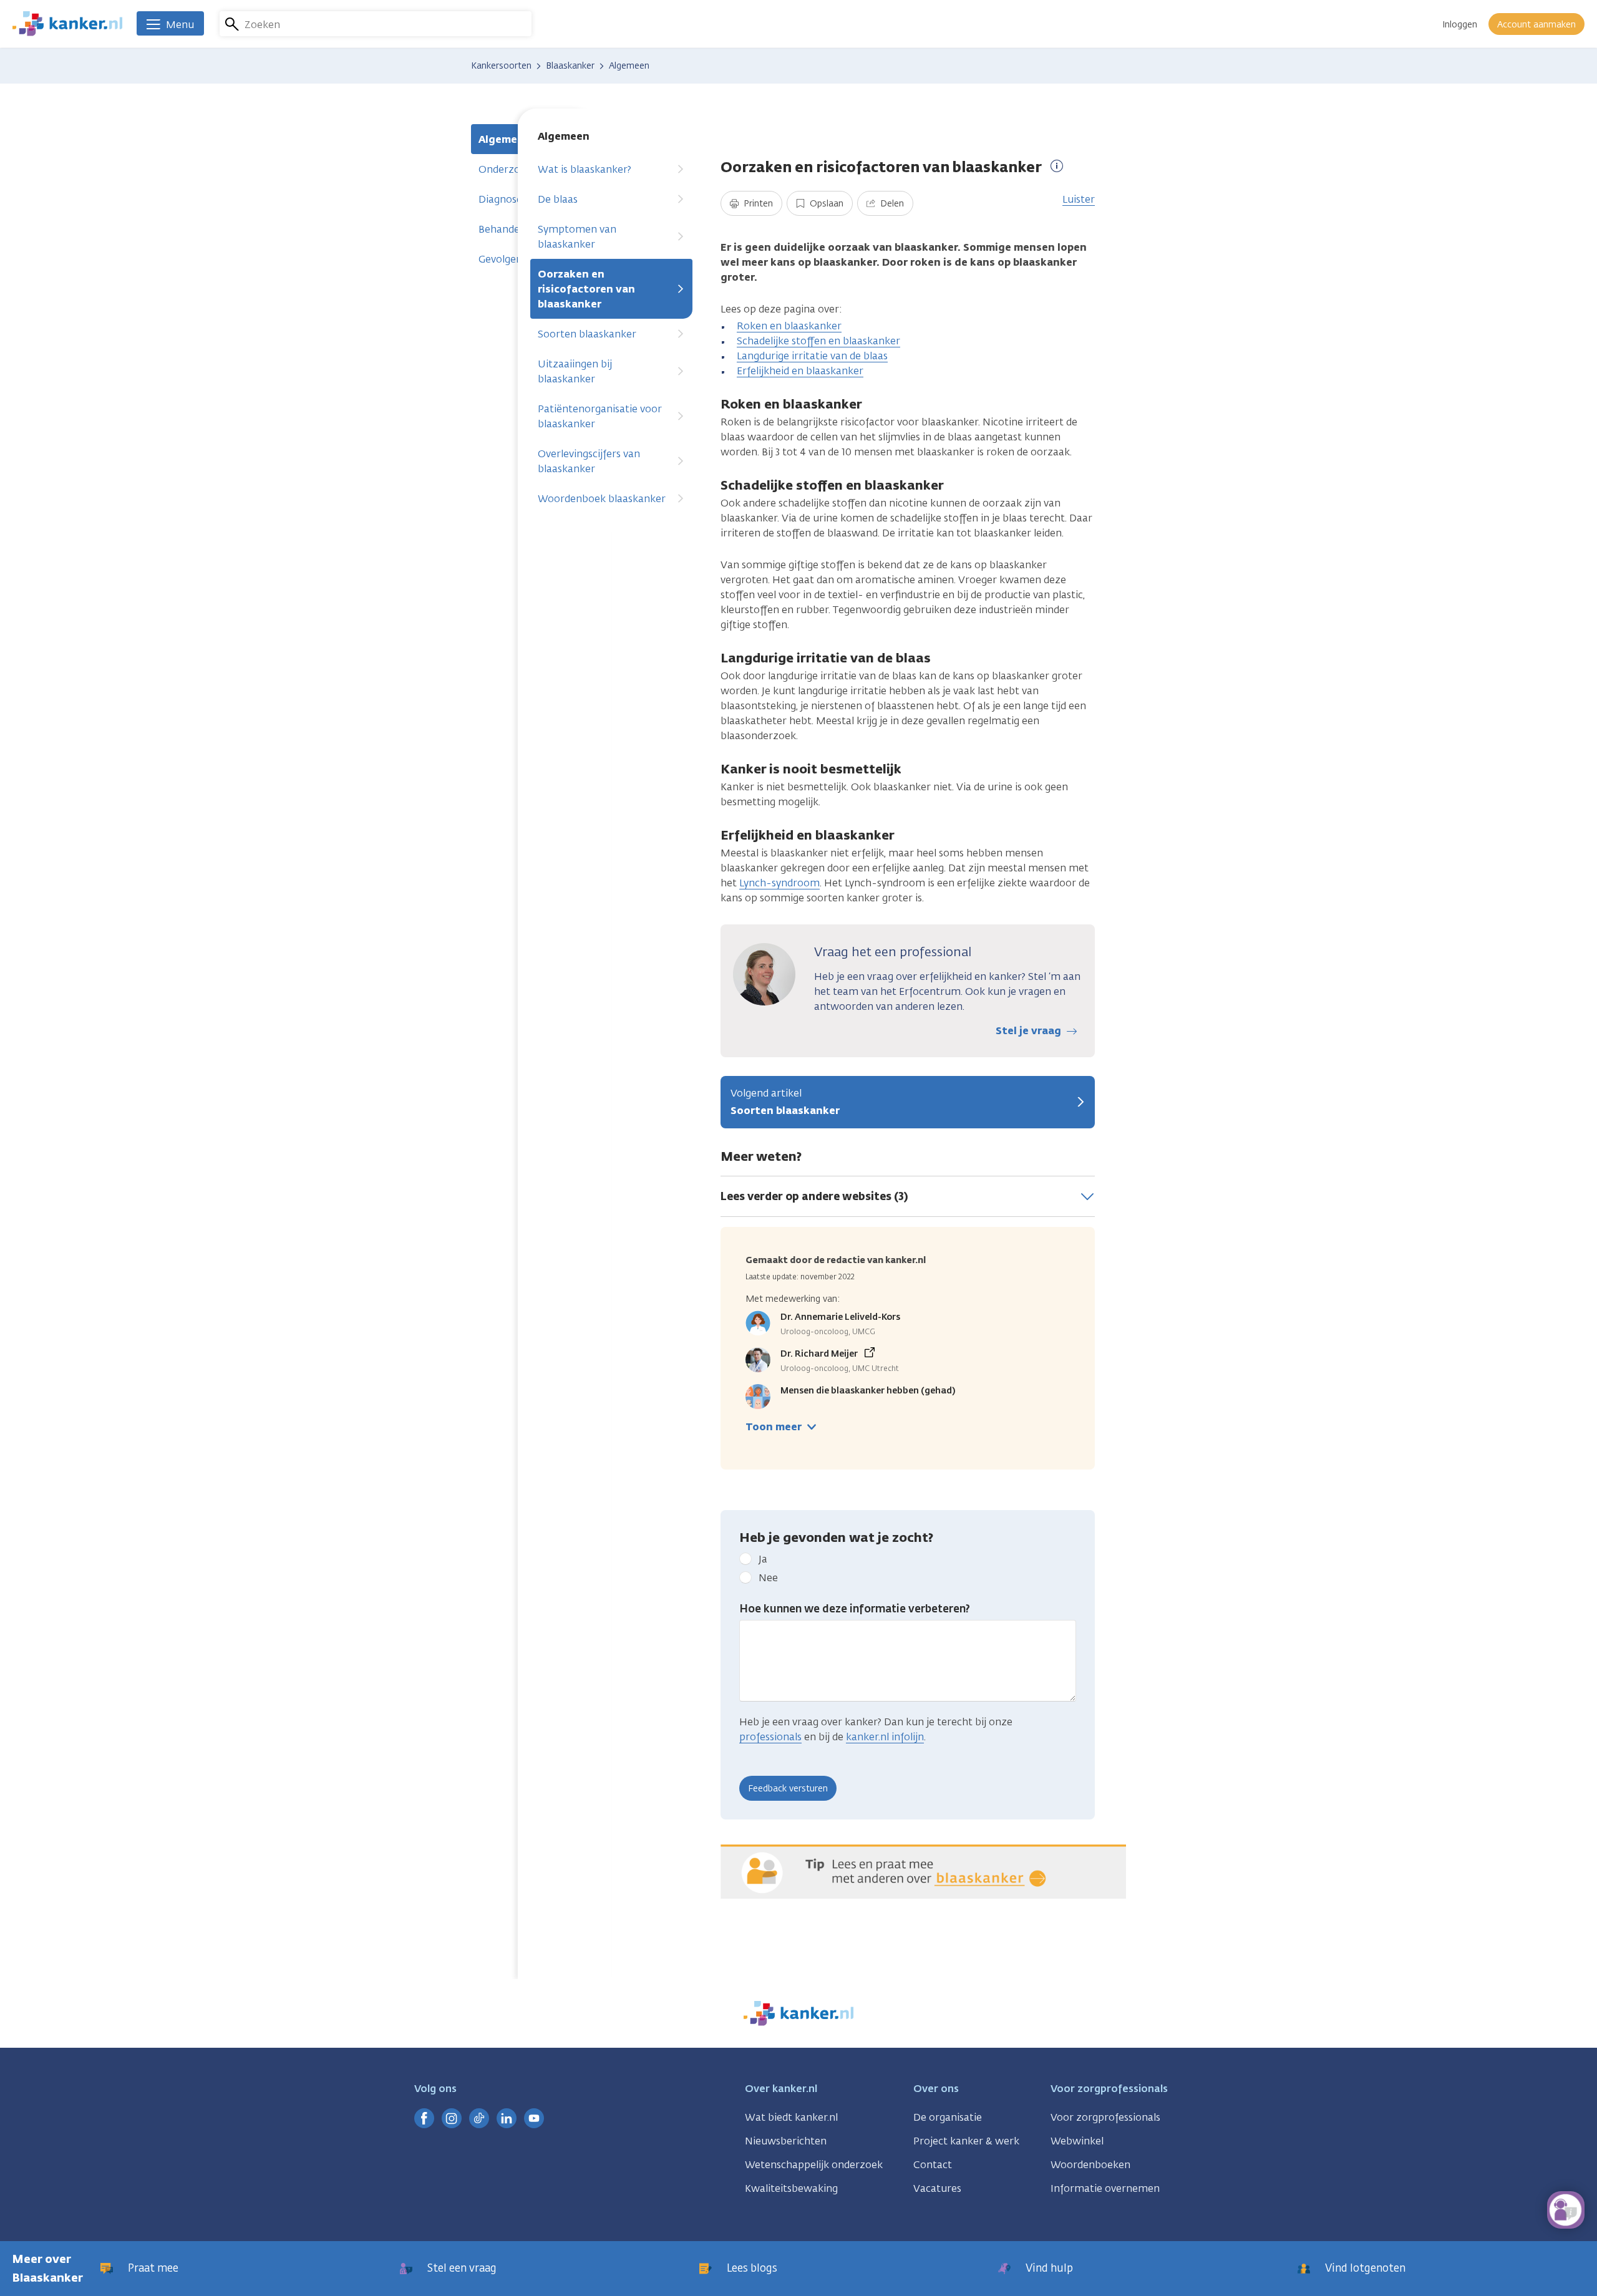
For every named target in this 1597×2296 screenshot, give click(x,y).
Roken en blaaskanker (789, 326)
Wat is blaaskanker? (585, 169)
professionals (770, 1737)
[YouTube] (534, 2118)
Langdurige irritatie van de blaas (812, 356)
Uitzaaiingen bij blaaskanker (575, 371)
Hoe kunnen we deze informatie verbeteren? (855, 1609)
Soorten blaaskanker (587, 334)
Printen (757, 204)
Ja (763, 1559)
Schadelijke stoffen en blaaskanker (818, 341)
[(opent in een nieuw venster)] (424, 2118)
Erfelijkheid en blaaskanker (800, 371)
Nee (768, 1578)
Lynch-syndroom (779, 883)
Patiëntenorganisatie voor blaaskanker (600, 416)
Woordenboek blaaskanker (602, 499)
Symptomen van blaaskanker (577, 237)
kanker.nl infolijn (885, 1737)
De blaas (558, 199)
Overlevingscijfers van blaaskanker (589, 461)
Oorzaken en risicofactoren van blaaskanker (586, 289)
